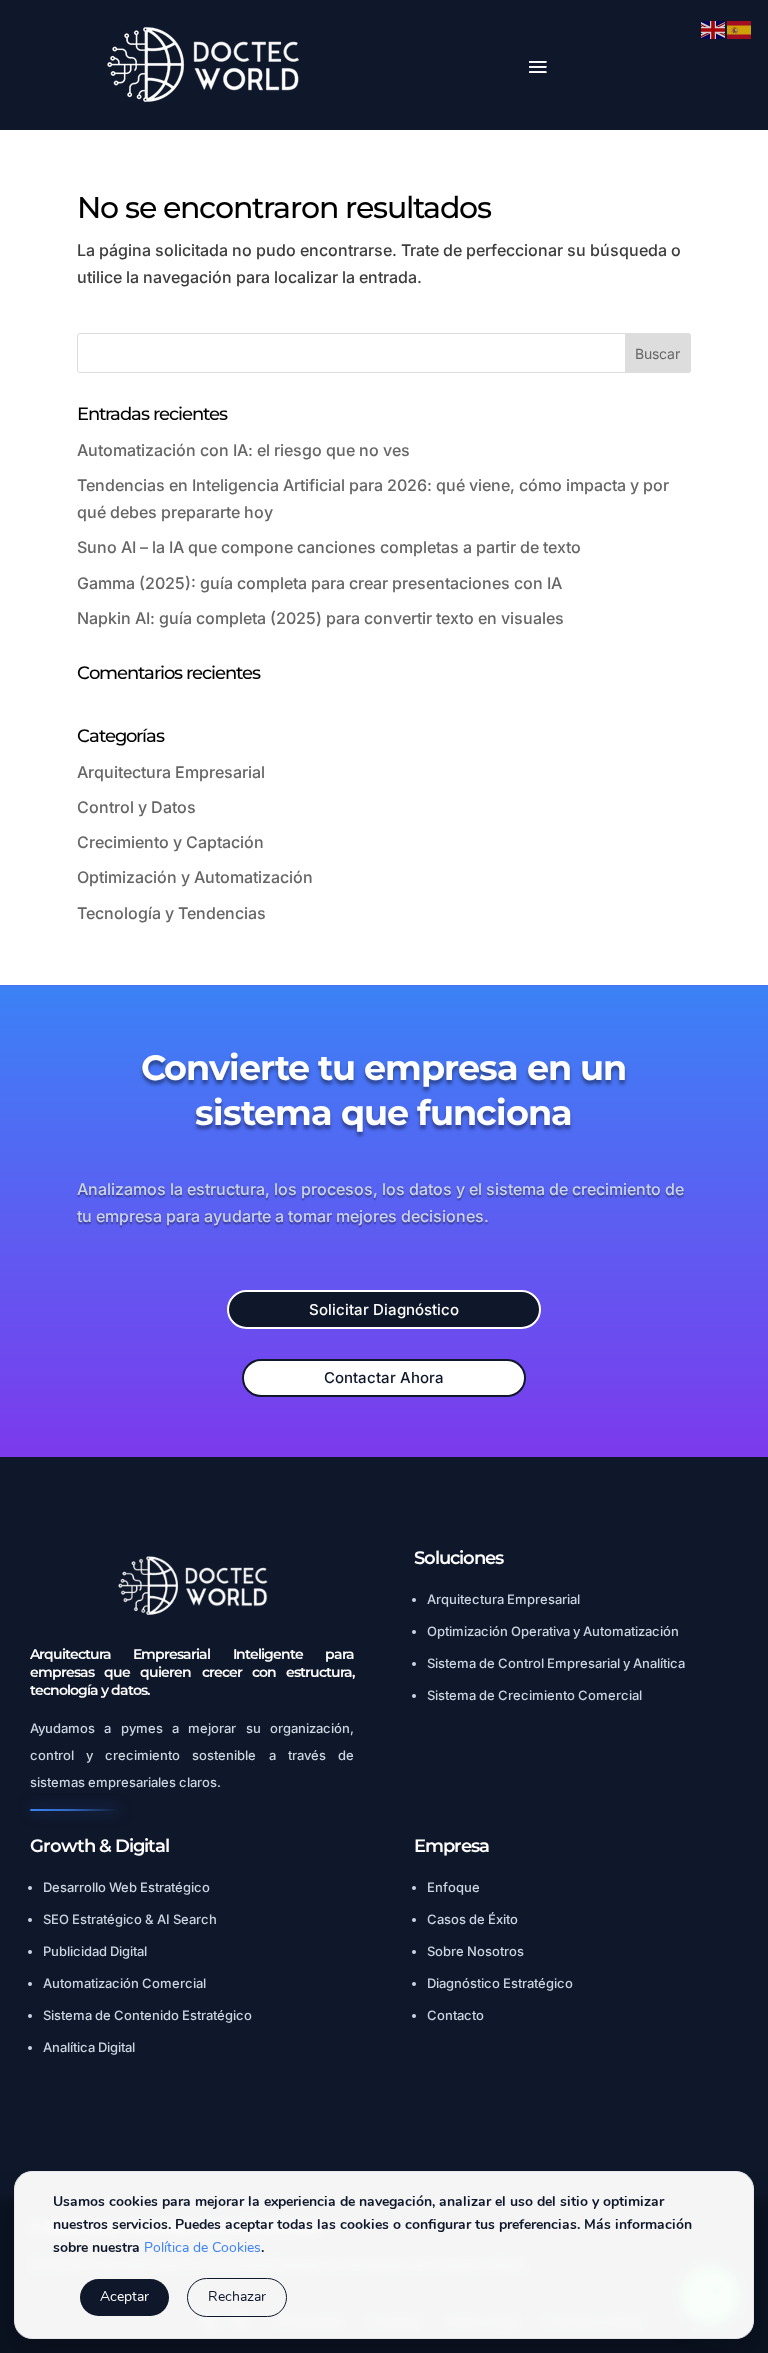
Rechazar (237, 2296)
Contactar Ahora (384, 1377)
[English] (714, 28)
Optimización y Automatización (195, 877)
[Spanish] (740, 28)
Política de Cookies (202, 2247)
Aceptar (124, 2296)
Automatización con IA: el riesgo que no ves (243, 450)
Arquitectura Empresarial (171, 772)
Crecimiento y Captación (170, 842)
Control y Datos (136, 807)
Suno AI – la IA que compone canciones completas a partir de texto (329, 547)
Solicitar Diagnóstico (384, 1309)
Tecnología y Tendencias (171, 913)
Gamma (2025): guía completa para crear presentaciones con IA (319, 583)
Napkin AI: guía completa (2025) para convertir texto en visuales (320, 618)
